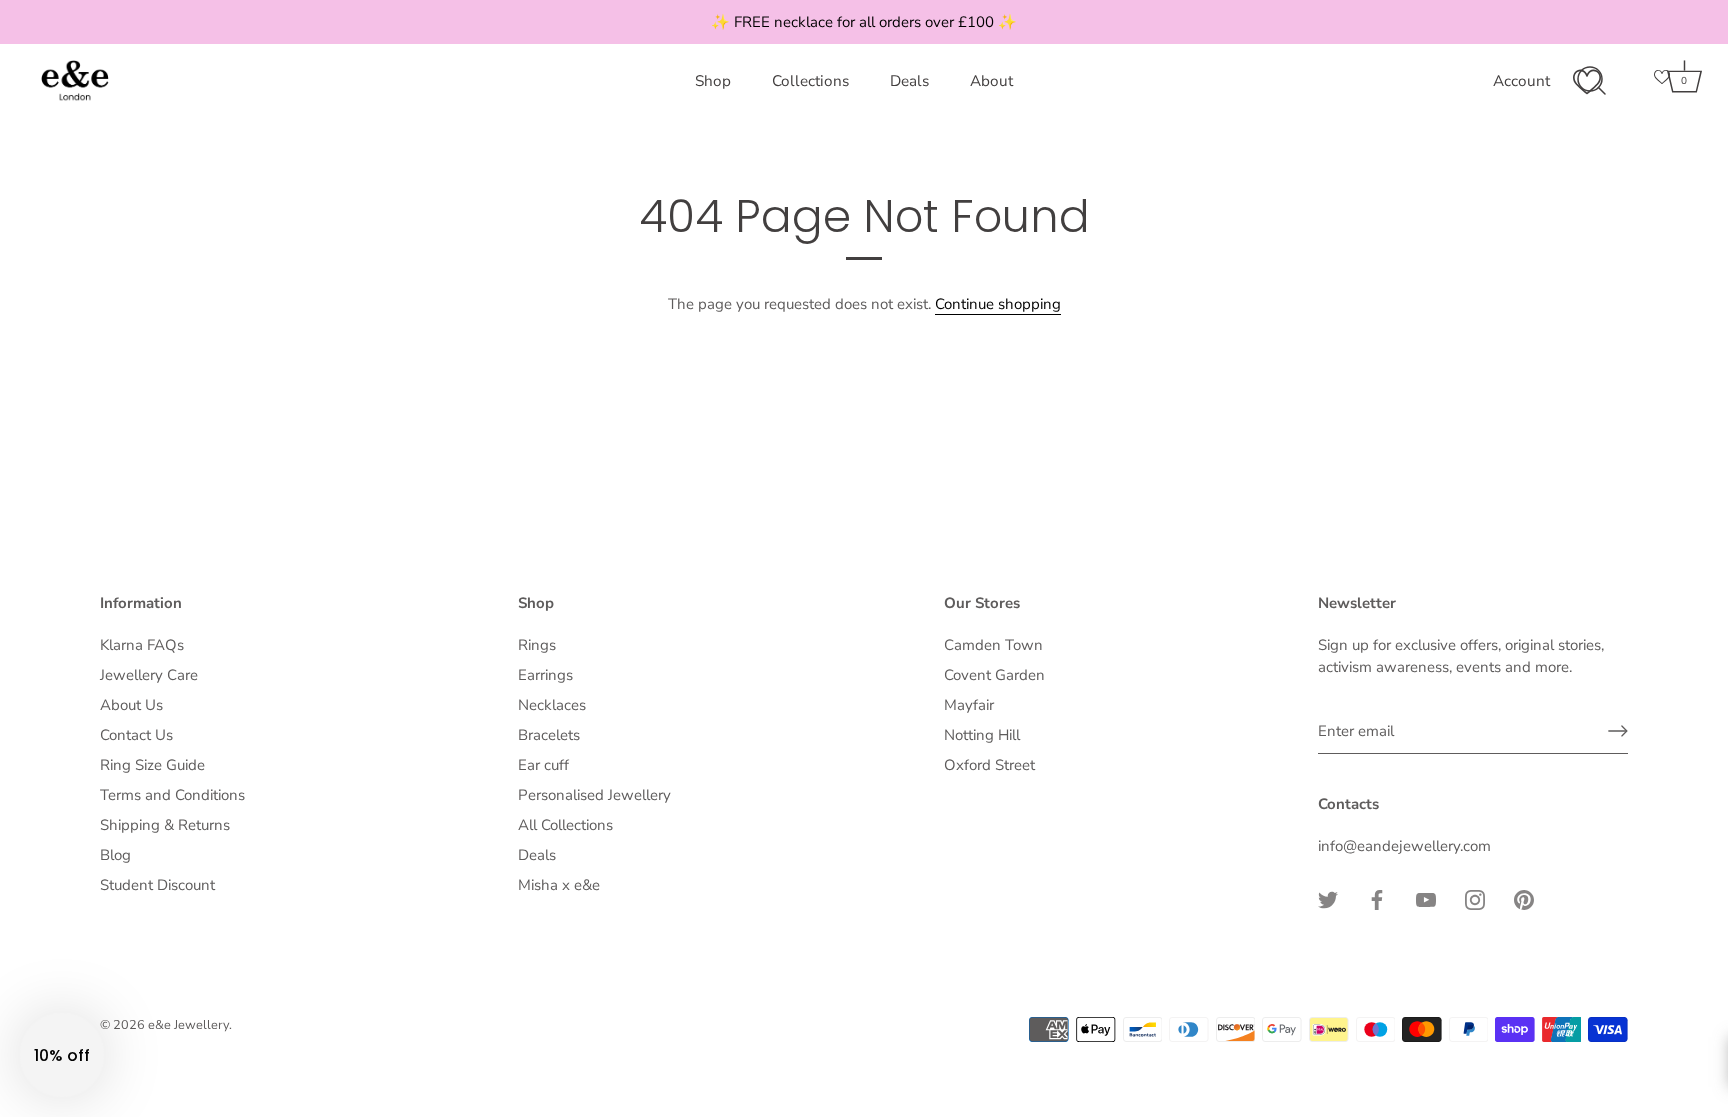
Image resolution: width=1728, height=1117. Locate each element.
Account (1521, 81)
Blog (115, 855)
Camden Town (993, 645)
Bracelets (549, 735)
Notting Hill (982, 735)
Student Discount (157, 885)
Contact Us (136, 735)
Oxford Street (989, 765)
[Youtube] (1426, 898)
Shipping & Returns (165, 825)
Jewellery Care (149, 675)
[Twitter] (1328, 898)
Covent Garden (994, 675)
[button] (62, 1055)
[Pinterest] (1524, 898)
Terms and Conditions (172, 795)
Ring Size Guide (152, 765)
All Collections (565, 825)
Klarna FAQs (142, 645)
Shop (713, 81)
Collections (810, 81)
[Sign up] (1618, 731)
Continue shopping (998, 304)
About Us (131, 705)
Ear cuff (543, 765)
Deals (909, 81)
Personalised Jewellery (594, 795)
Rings (537, 645)
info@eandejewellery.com (1404, 846)
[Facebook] (1377, 898)
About (991, 81)
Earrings (545, 675)
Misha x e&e (559, 885)
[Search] (1591, 81)
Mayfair (969, 705)
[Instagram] (1475, 898)
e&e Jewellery (188, 1025)
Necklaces (552, 705)
